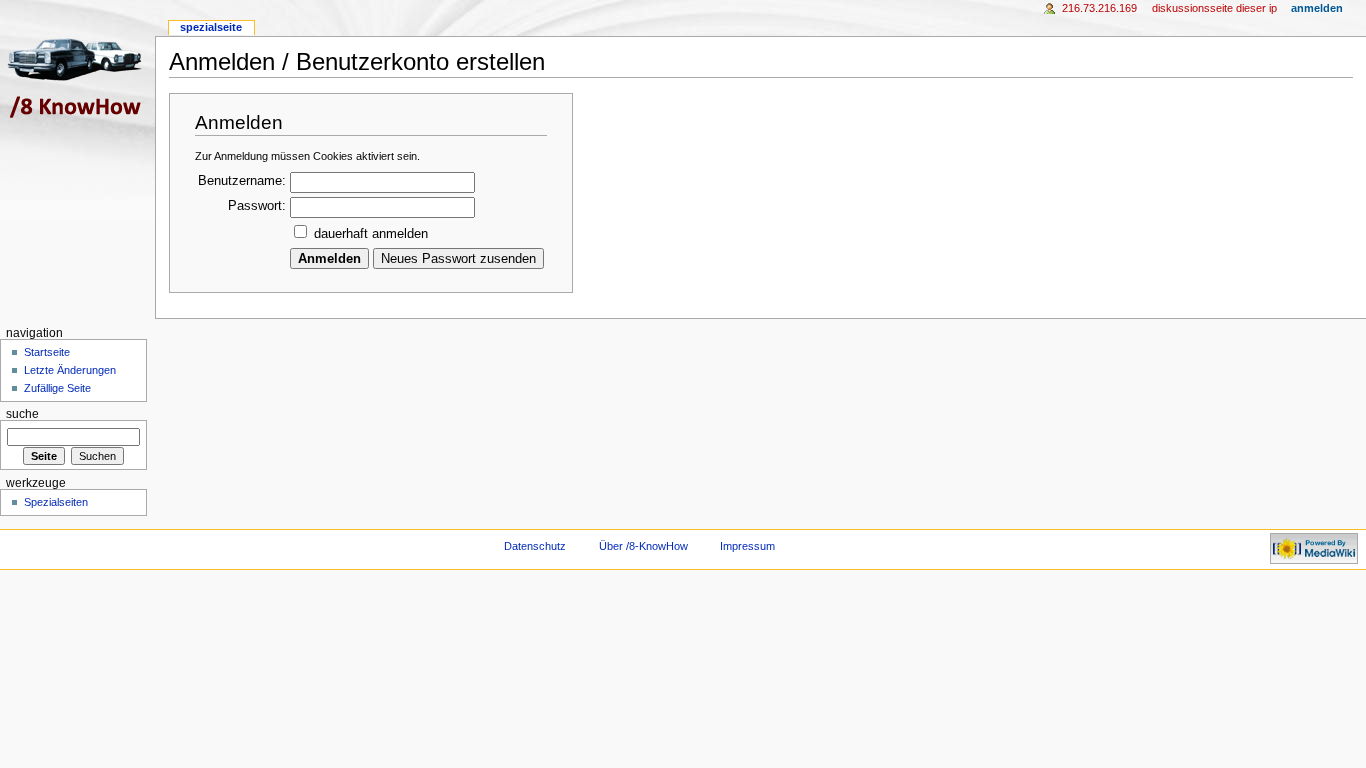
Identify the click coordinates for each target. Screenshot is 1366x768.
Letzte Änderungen (70, 370)
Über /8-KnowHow (643, 546)
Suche (22, 414)
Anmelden (1317, 8)
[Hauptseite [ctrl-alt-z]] (77, 77)
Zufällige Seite (57, 388)
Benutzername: (242, 181)
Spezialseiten (56, 502)
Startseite (47, 352)
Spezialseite (211, 27)
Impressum (747, 546)
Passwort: (257, 206)
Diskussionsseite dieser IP (1214, 8)
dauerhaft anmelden (371, 234)
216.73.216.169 (1099, 8)
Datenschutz (535, 546)
